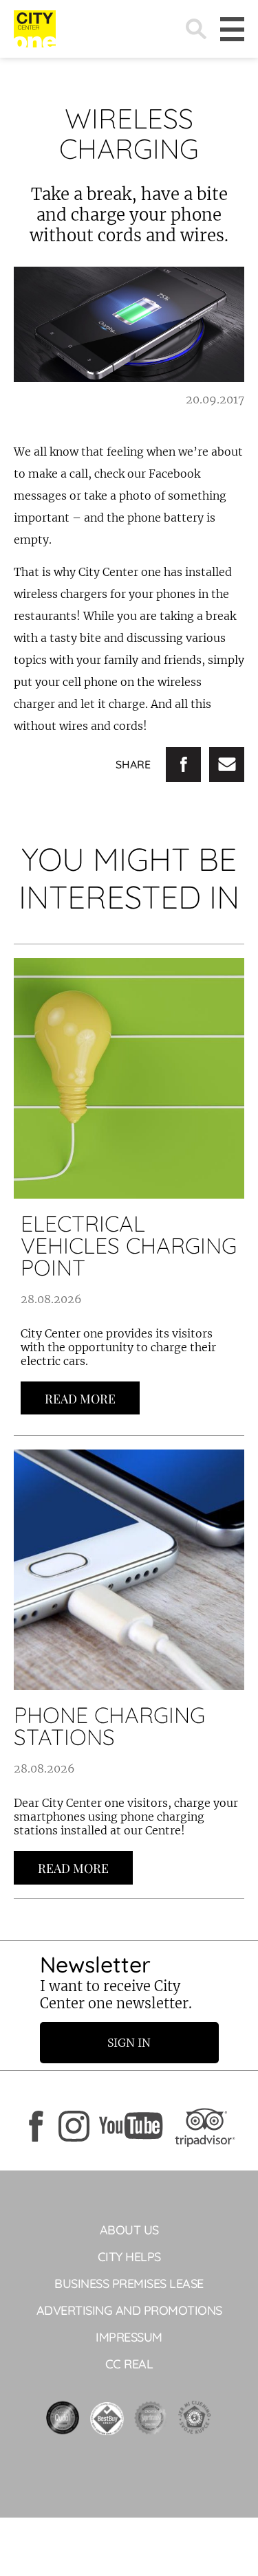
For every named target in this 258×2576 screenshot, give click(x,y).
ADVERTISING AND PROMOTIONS (129, 2310)
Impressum (129, 2337)
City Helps (129, 2257)
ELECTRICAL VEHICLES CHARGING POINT (129, 1245)
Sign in (129, 2043)
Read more (80, 1399)
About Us (129, 2230)
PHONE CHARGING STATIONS (109, 1726)
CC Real (129, 2364)
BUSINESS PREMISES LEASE (129, 2284)
